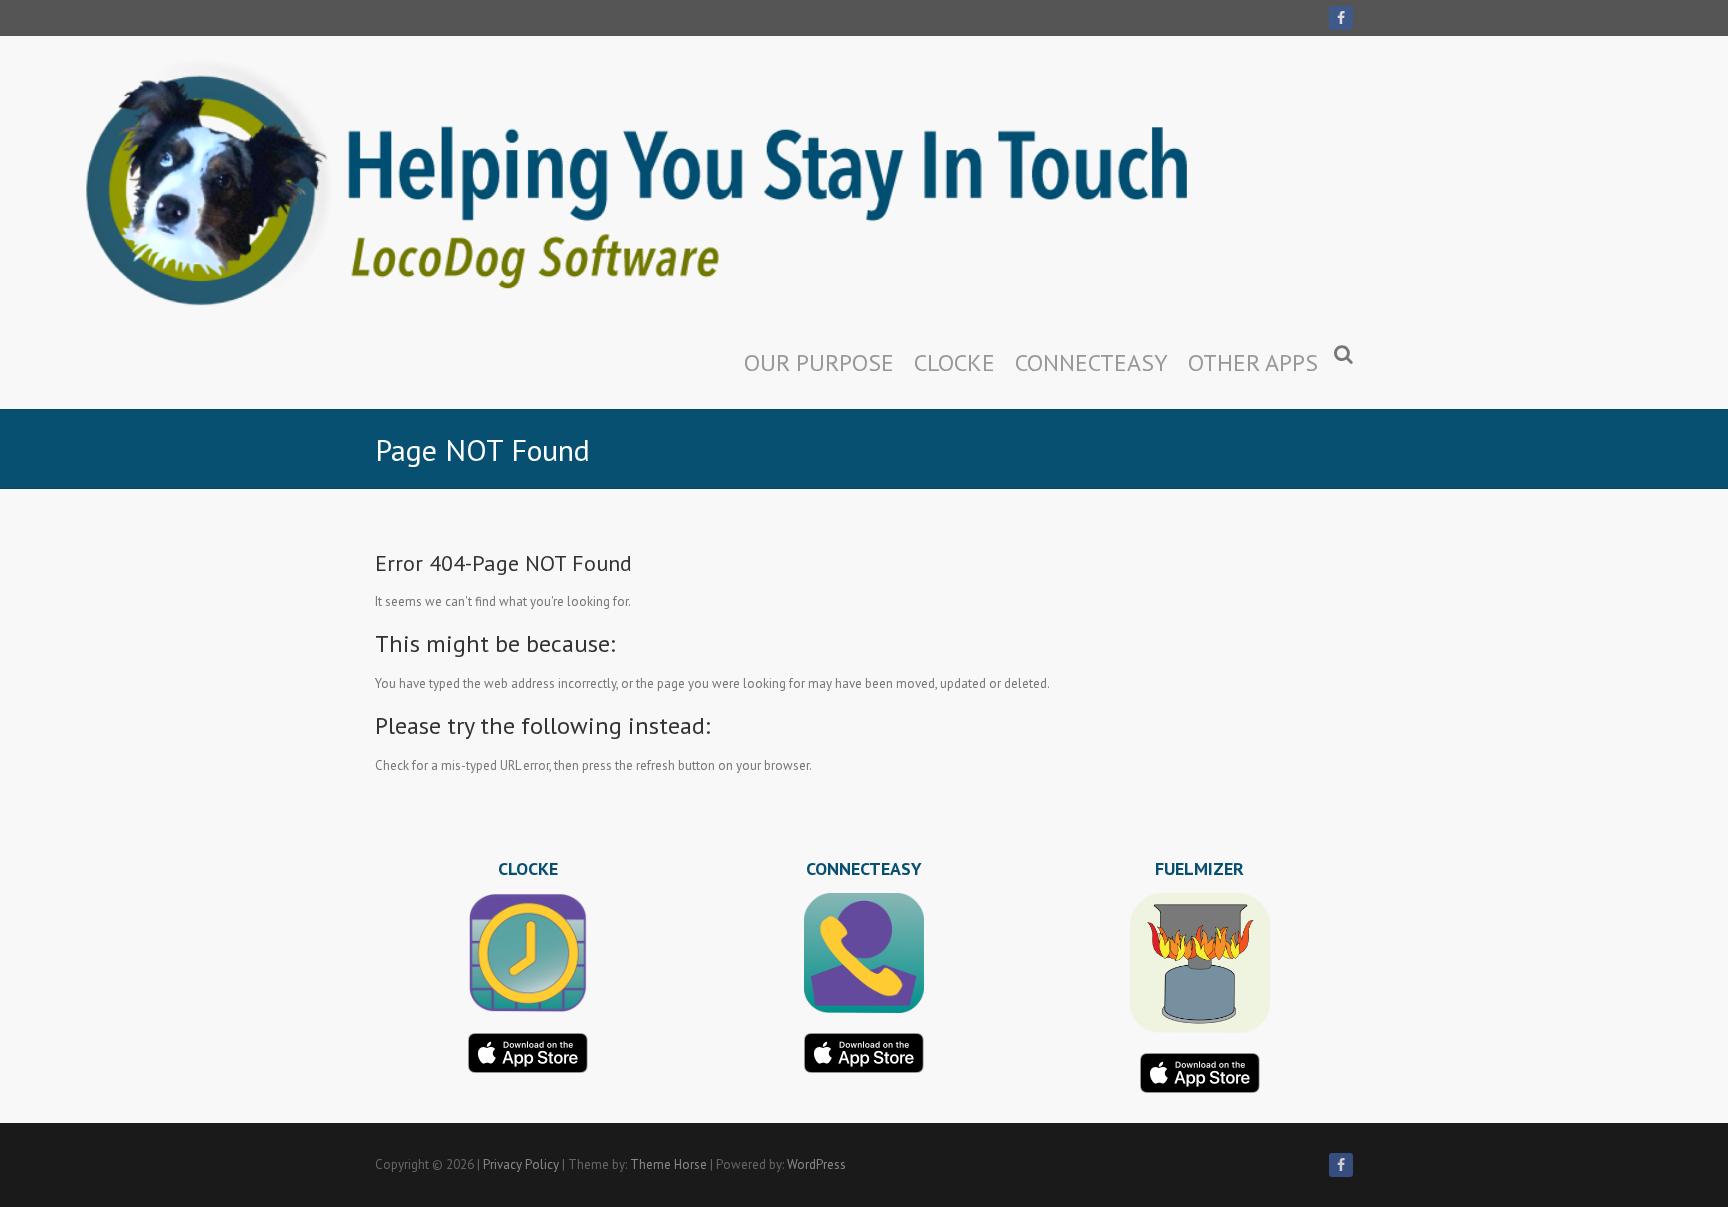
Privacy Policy (521, 1164)
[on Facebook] (1341, 18)
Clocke (954, 362)
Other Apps (1253, 362)
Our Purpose (819, 362)
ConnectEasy (1091, 362)
